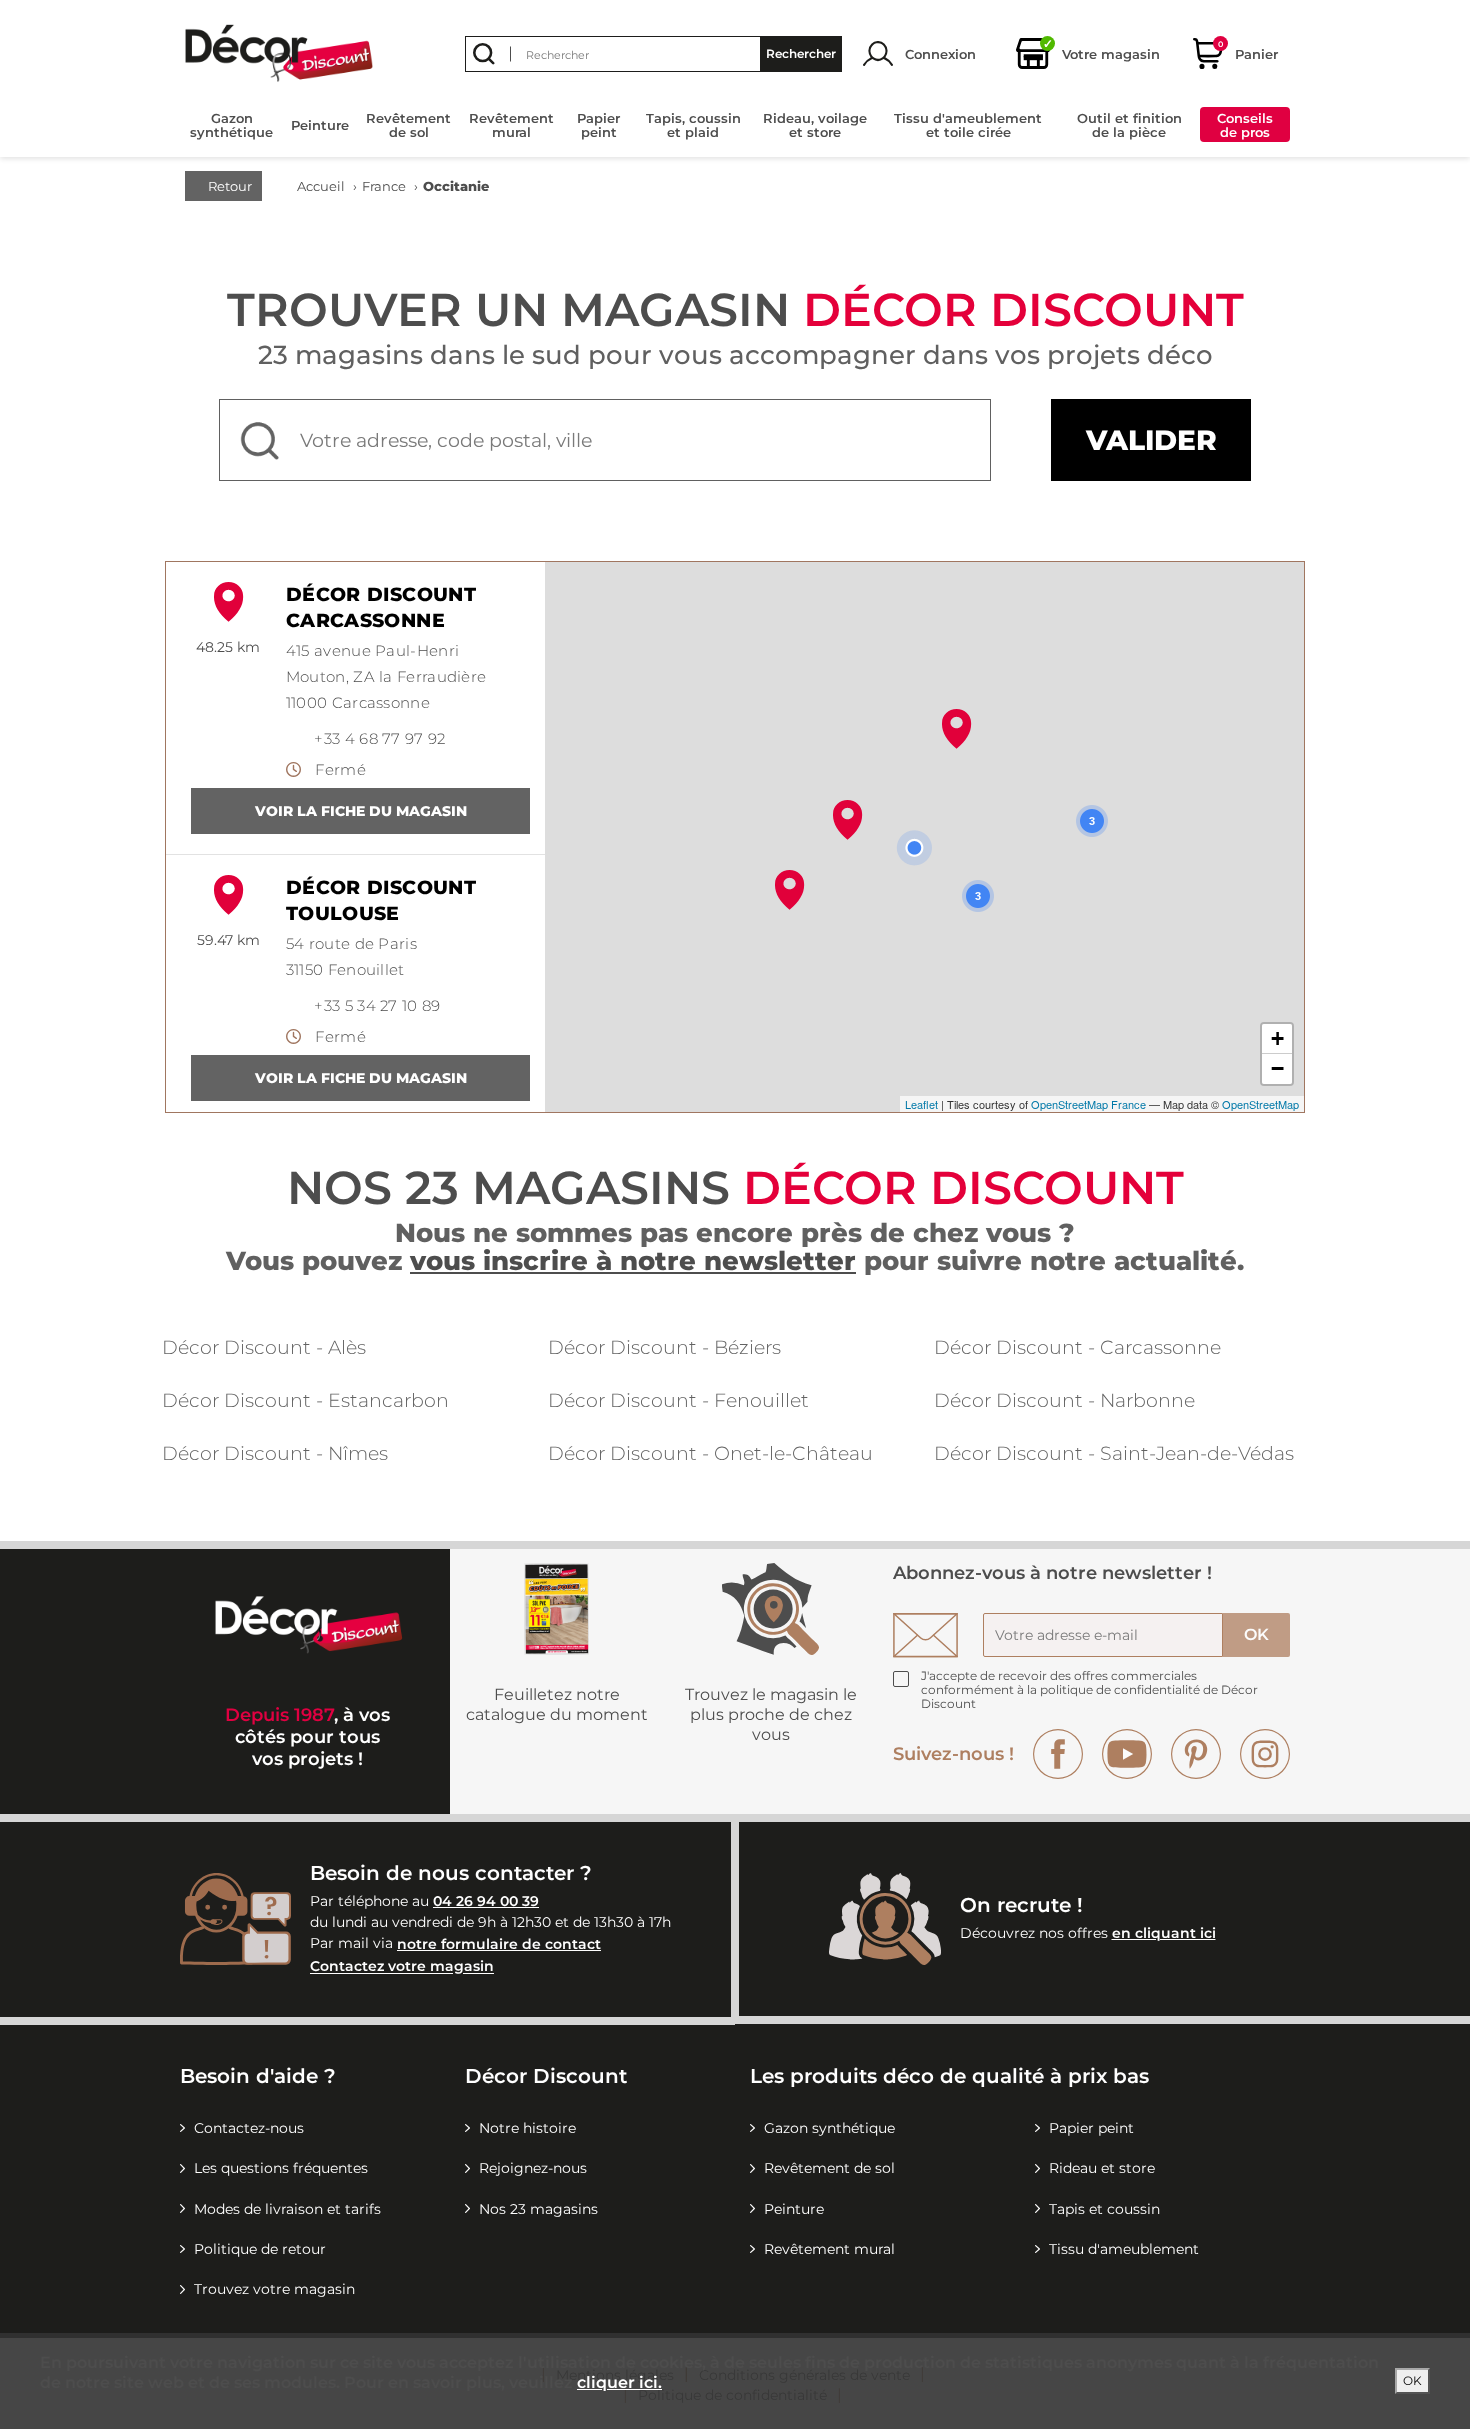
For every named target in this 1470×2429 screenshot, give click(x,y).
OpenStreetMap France (1088, 1104)
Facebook (1058, 1754)
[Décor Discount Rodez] (956, 729)
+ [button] (1277, 1038)
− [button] (1277, 1068)
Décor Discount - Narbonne (1064, 1400)
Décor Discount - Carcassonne (1077, 1347)
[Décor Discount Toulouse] (847, 820)
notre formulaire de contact (499, 1944)
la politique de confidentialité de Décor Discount (1089, 1696)
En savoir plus (360, 811)
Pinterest (1196, 1754)
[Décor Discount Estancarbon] (789, 890)
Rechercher (801, 53)
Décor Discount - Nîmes (275, 1453)
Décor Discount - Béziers (664, 1347)
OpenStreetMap (1260, 1104)
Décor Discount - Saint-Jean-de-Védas (1114, 1453)
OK (1412, 2380)
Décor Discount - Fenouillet (678, 1400)
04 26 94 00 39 (486, 1901)
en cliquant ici (1164, 1933)
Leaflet (921, 1104)
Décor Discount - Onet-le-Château (710, 1453)
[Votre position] (914, 848)
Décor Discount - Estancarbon (305, 1400)
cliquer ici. (619, 2382)
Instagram (1265, 1754)
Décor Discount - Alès (264, 1347)
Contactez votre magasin (402, 1967)
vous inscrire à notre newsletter (633, 1261)
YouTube (1127, 1754)
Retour (228, 186)
